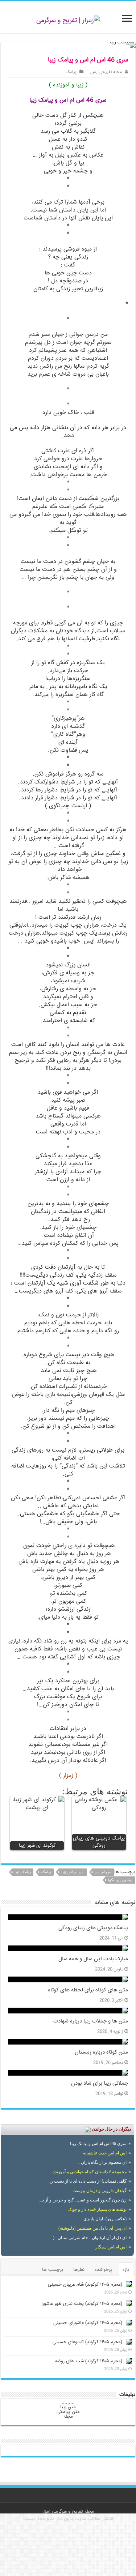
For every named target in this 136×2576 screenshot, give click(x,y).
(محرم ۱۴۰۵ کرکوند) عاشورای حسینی (88, 2323)
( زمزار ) (68, 1776)
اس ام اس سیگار (111, 2247)
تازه (126, 2270)
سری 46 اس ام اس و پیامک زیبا (98, 2144)
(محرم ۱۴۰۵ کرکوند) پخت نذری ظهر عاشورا (82, 2304)
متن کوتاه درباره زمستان (101, 2052)
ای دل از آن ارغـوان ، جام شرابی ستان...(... (88, 2238)
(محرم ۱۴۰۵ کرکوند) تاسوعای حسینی (87, 2342)
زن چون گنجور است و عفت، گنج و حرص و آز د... (83, 2200)
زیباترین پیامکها (120, 1880)
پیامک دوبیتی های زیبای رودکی (93, 1928)
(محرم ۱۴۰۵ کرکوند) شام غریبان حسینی (85, 2285)
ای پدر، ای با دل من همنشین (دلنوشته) (92, 2228)
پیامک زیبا (23, 1872)
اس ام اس (103, 1872)
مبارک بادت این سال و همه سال (93, 1959)
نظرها (79, 2270)
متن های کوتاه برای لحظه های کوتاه (88, 1990)
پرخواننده (104, 2270)
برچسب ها (53, 2270)
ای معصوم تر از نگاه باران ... (102, 2162)
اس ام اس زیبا (73, 1872)
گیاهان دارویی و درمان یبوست (100, 2191)
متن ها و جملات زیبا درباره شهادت (91, 2021)
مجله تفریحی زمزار (106, 72)
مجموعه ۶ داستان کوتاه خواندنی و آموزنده (90, 2172)
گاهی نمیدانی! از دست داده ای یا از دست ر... (87, 2181)
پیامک (71, 72)
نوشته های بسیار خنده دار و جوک (97, 2209)
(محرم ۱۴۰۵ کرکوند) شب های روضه (88, 2361)
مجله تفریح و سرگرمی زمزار (68, 2512)
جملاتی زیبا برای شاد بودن (100, 2084)
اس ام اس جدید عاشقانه (105, 2153)
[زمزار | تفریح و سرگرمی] (68, 21)
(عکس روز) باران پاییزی (105, 2219)
